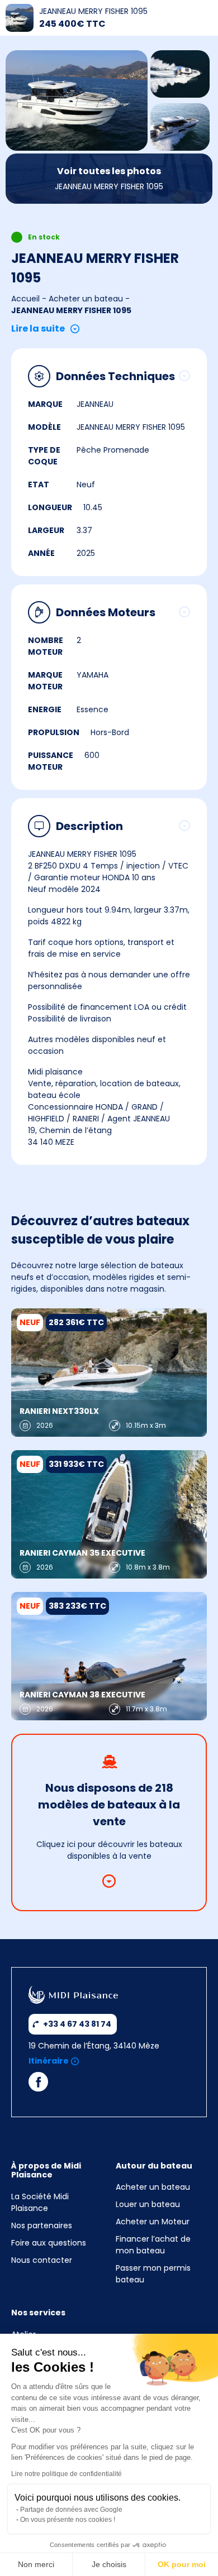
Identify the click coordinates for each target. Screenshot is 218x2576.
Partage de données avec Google (71, 2510)
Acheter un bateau (86, 299)
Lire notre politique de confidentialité (67, 2474)
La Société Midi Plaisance (40, 2202)
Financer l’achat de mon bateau (153, 2245)
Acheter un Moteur (153, 2222)
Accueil (25, 299)
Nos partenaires (42, 2225)
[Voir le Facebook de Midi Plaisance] (38, 2085)
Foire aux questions (49, 2243)
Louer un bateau (148, 2204)
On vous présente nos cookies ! (68, 2520)
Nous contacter (42, 2260)
